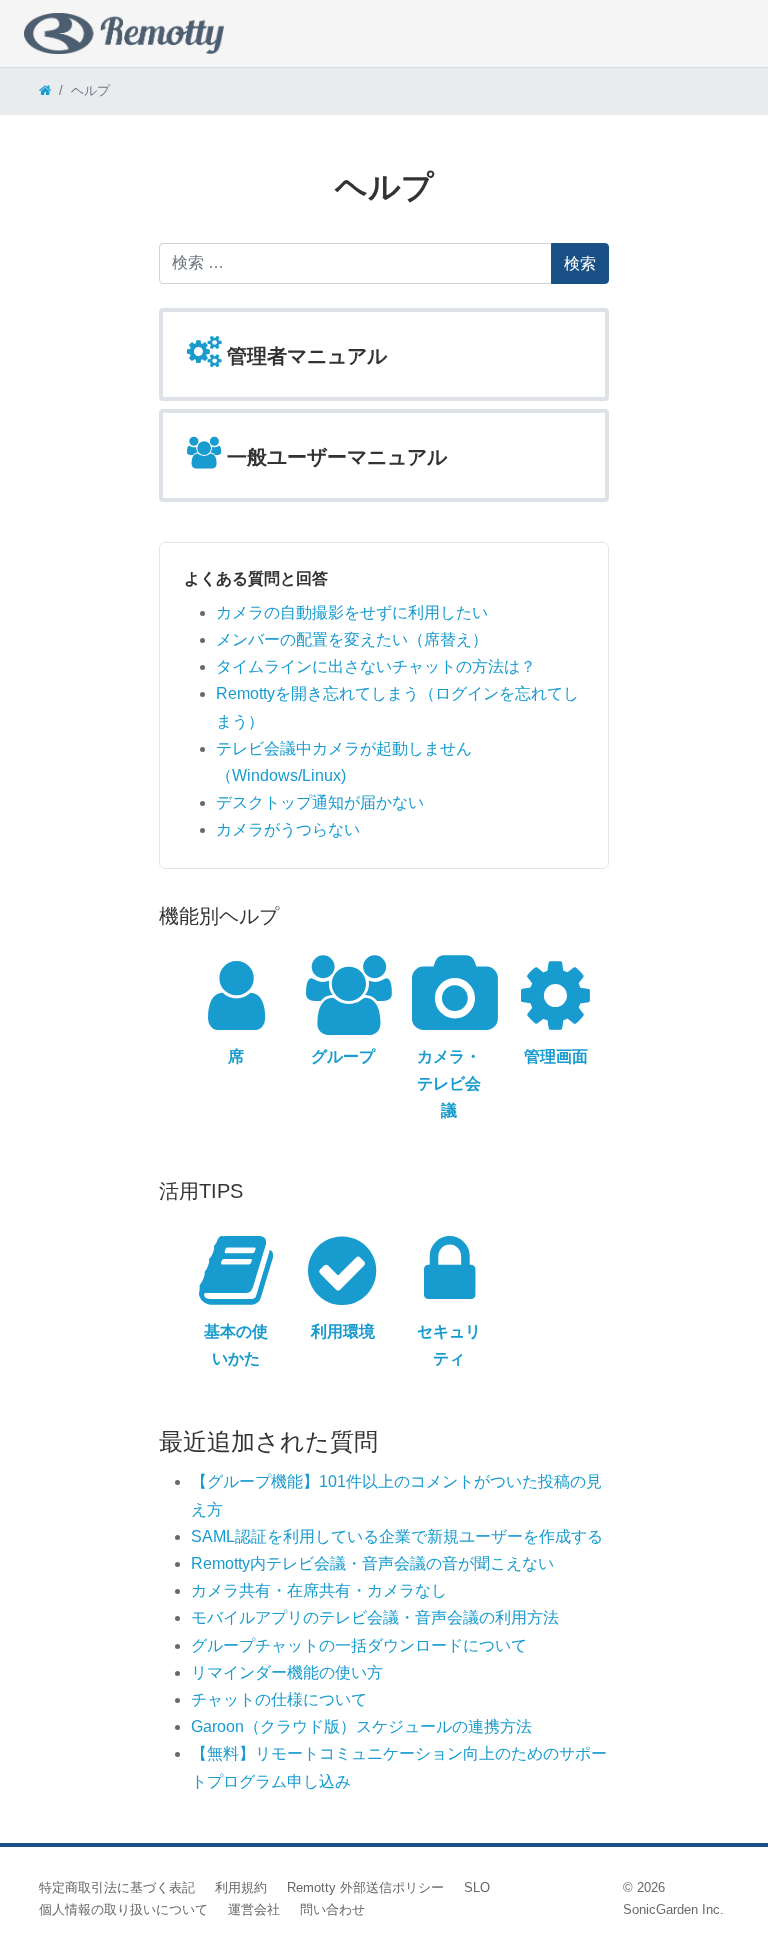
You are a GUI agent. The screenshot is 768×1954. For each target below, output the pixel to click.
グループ (343, 1056)
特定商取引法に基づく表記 (117, 1887)
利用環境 (343, 1331)
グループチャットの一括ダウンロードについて (359, 1645)
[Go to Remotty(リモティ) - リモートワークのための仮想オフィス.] (45, 90)
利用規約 (241, 1887)
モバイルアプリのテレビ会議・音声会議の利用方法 (375, 1617)
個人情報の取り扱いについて (123, 1909)
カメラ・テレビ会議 (449, 1083)
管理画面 (556, 1056)
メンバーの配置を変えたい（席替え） (352, 639)
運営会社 (254, 1909)
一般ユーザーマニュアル (334, 457)
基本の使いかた (236, 1345)
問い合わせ (332, 1909)
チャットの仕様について (279, 1699)
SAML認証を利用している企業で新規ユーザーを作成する (397, 1536)
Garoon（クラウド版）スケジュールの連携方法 (361, 1726)
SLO (477, 1887)
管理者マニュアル (304, 356)
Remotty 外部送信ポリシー (365, 1887)
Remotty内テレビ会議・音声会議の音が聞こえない (372, 1563)
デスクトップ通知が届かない (320, 802)
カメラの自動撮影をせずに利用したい (352, 612)
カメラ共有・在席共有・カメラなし (319, 1590)
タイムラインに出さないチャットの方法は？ (376, 666)
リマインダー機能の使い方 (287, 1672)
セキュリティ (449, 1345)
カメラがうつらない (288, 829)
